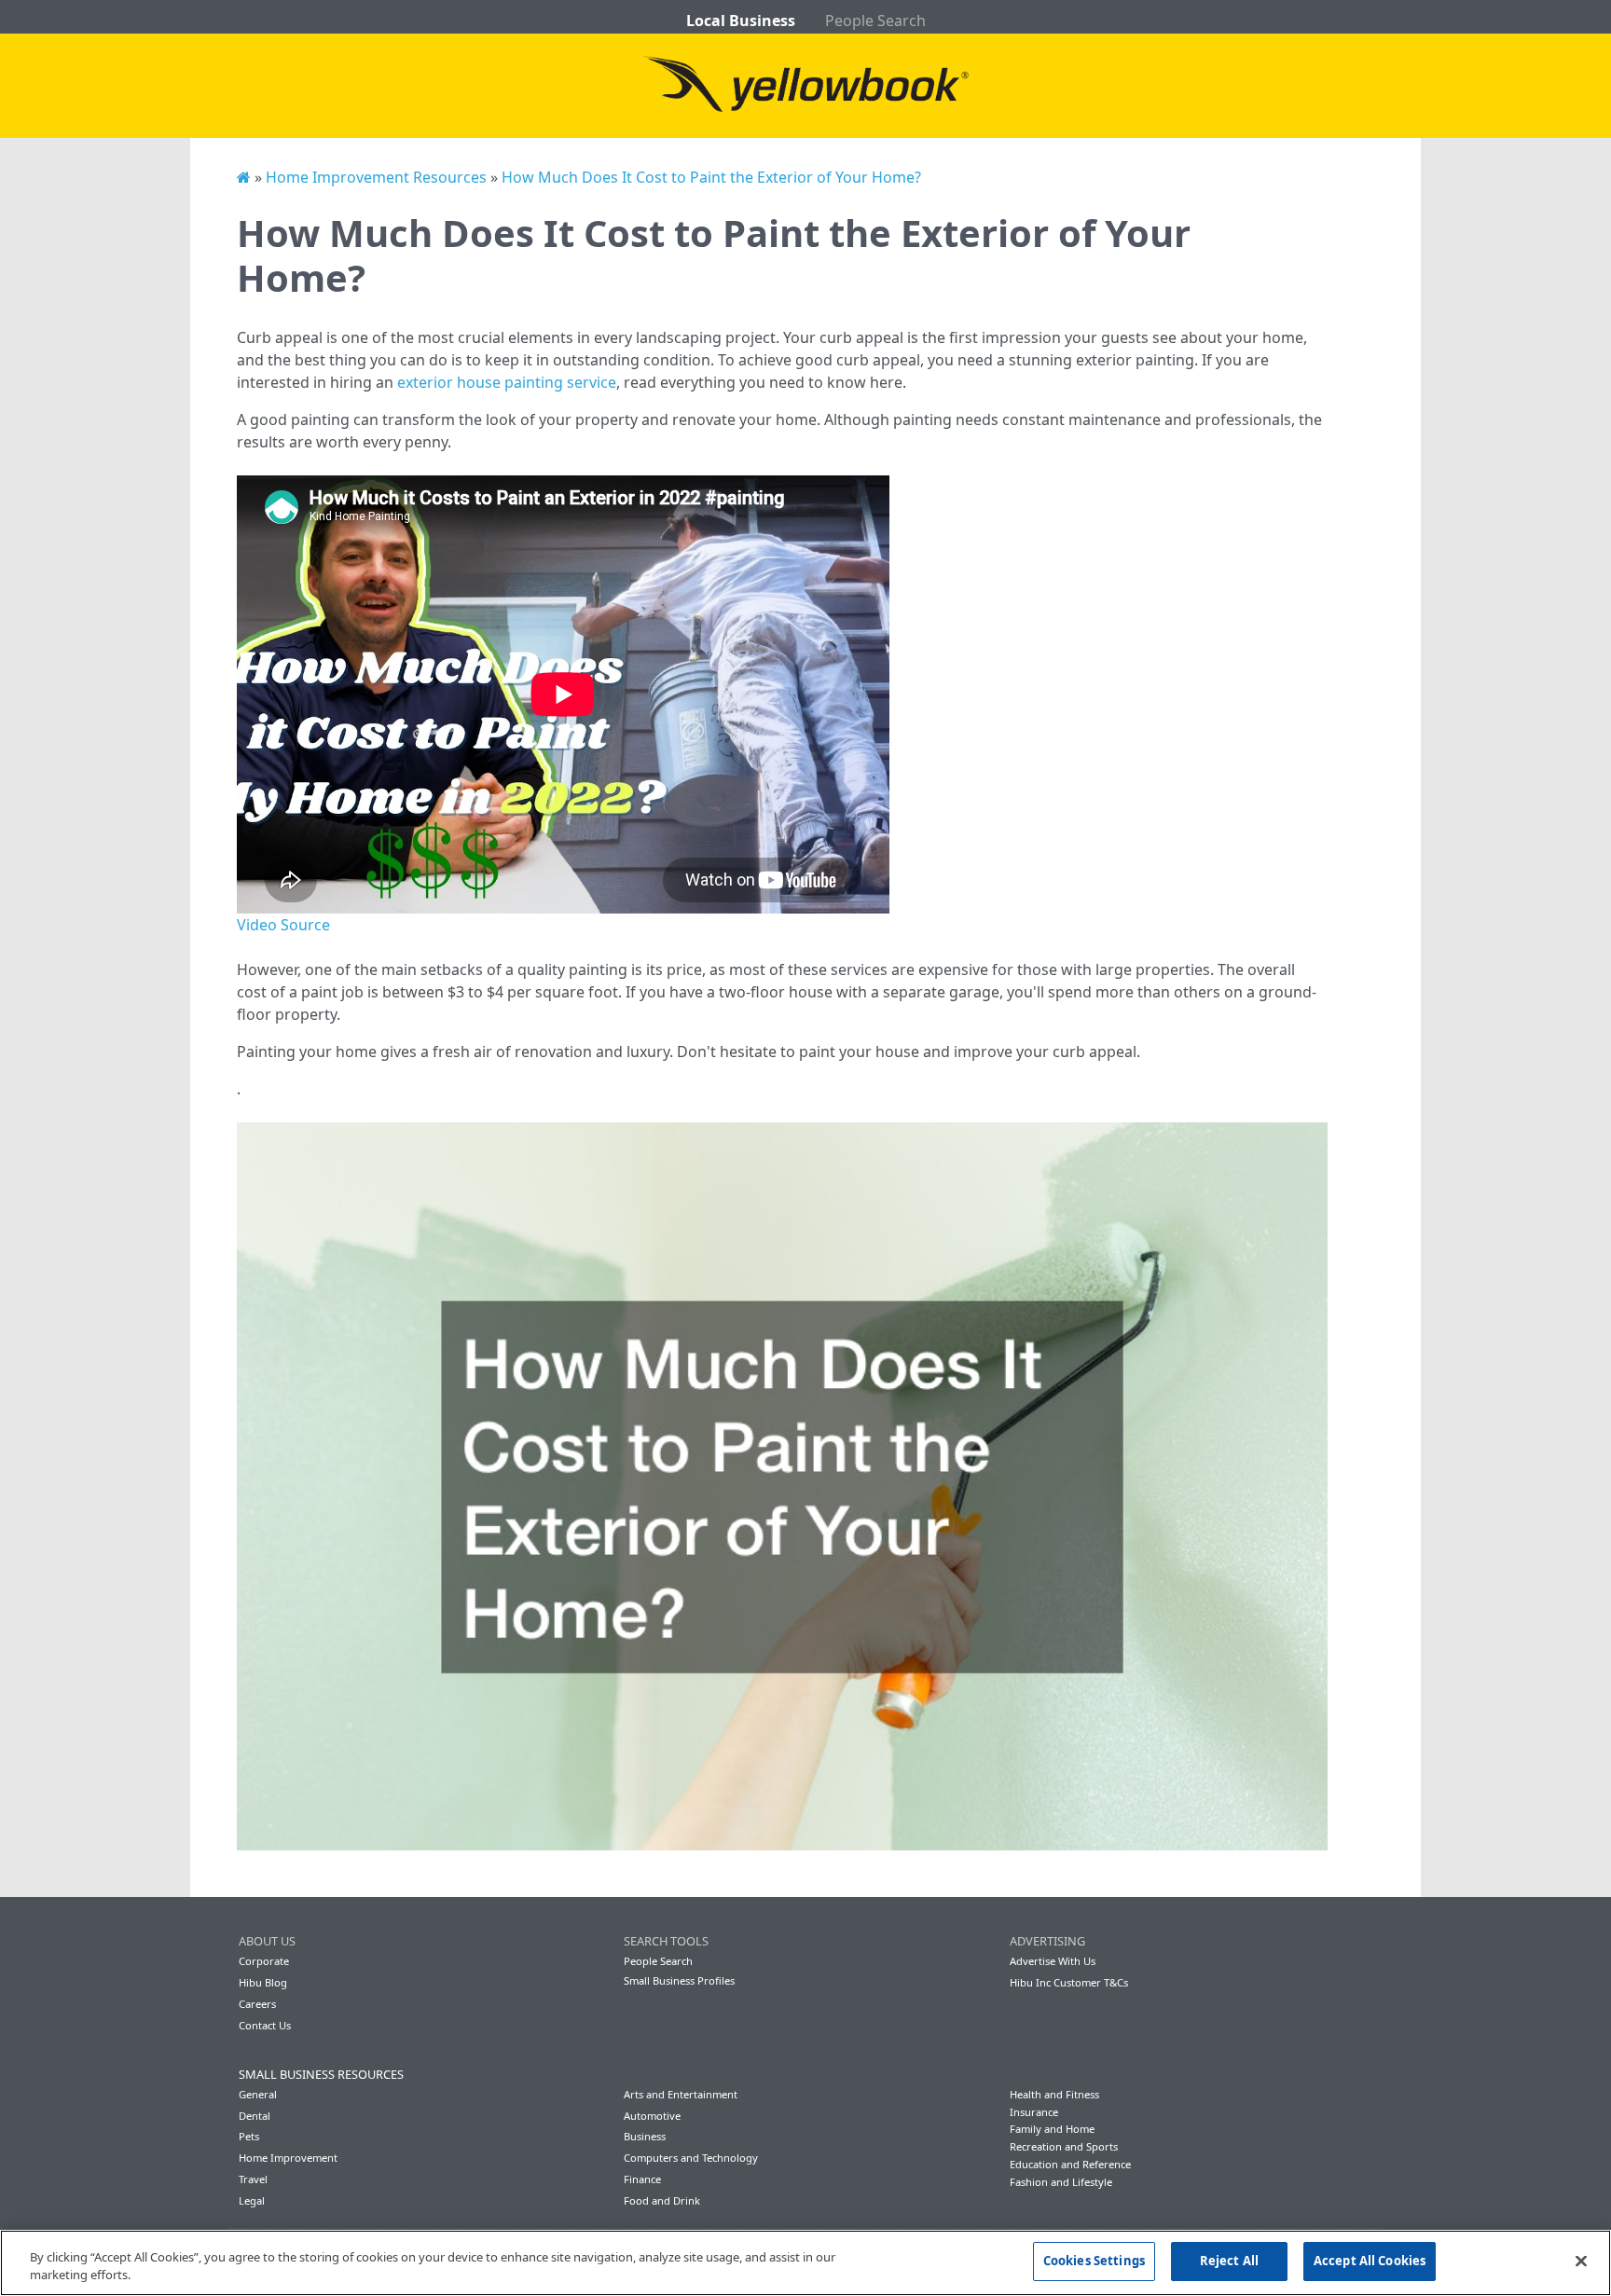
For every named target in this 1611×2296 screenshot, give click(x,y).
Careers (257, 2004)
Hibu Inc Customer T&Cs (1069, 1982)
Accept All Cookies (1370, 2261)
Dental (255, 2116)
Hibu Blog (263, 1982)
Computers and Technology (691, 2158)
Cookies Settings (1094, 2261)
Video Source (283, 925)
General (258, 2094)
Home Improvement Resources (376, 177)
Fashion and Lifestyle (1061, 2182)
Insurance (1034, 2112)
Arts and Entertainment (681, 2094)
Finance (642, 2179)
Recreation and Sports (1064, 2146)
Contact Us (265, 2025)
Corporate (264, 1961)
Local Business (741, 21)
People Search (875, 21)
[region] (805, 2263)
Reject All (1229, 2261)
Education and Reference (1070, 2164)
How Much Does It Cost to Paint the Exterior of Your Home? (711, 177)
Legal (252, 2200)
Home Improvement (288, 2158)
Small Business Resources (321, 2074)
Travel (253, 2179)
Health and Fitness (1054, 2094)
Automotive (652, 2116)
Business (645, 2136)
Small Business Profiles (679, 1980)
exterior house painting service (507, 382)
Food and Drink (662, 2200)
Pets (249, 2136)
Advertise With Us (1053, 1961)
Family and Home (1052, 2129)
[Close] (1581, 2261)
